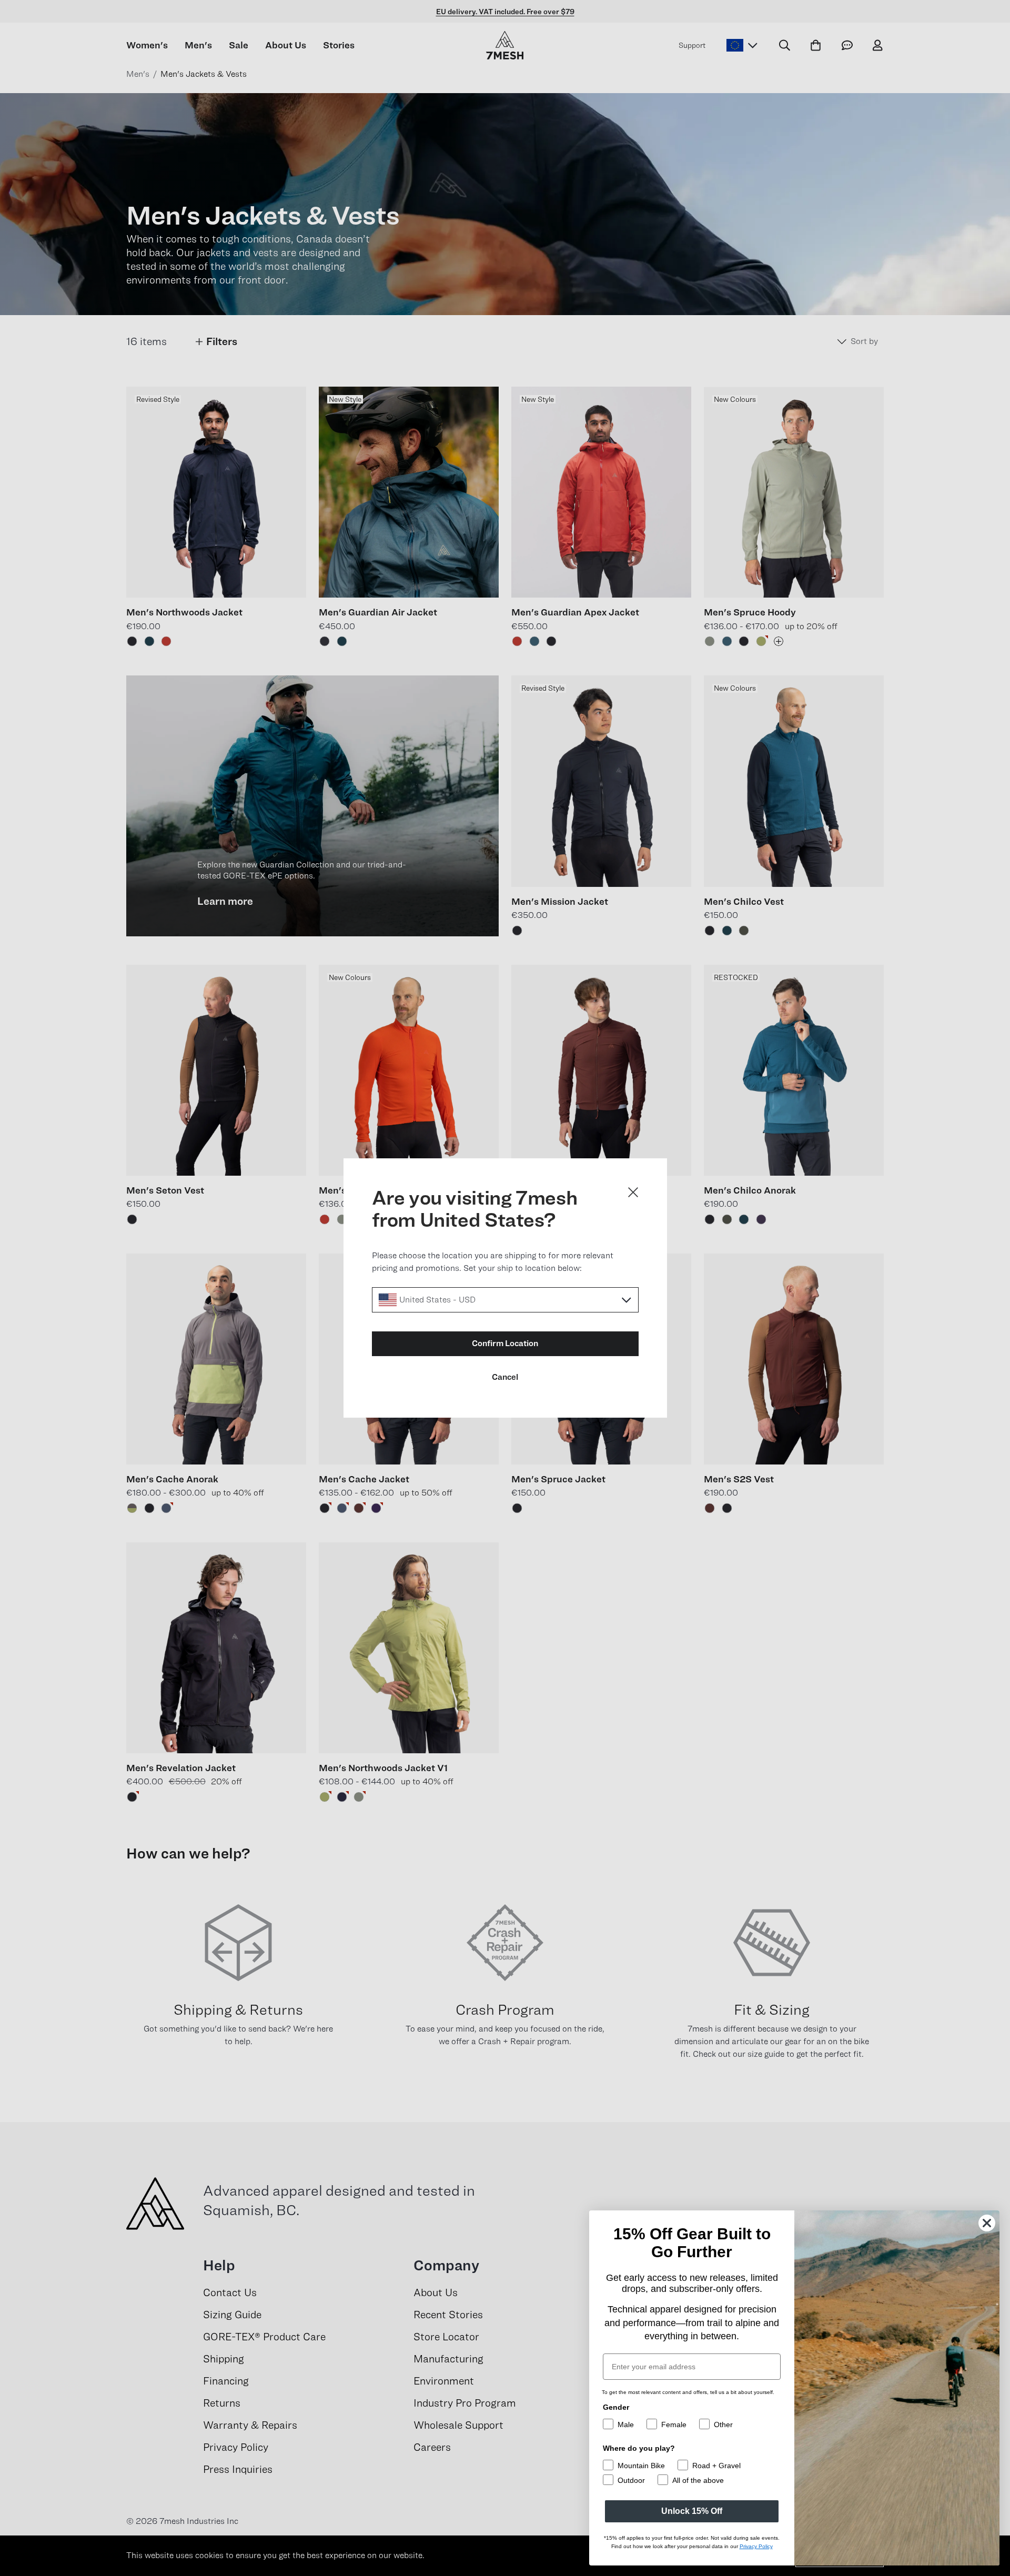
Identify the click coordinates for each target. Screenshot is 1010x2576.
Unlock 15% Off (692, 2511)
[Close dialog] (633, 1192)
